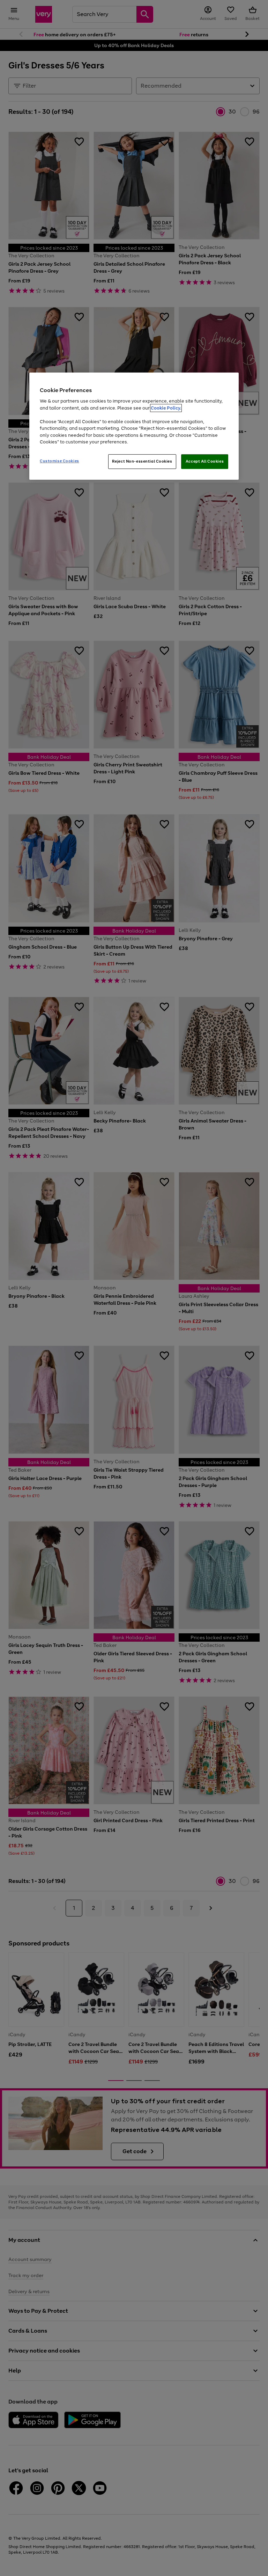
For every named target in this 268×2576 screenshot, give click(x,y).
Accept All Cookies (205, 461)
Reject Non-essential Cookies (142, 461)
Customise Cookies (59, 461)
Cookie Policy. (166, 408)
